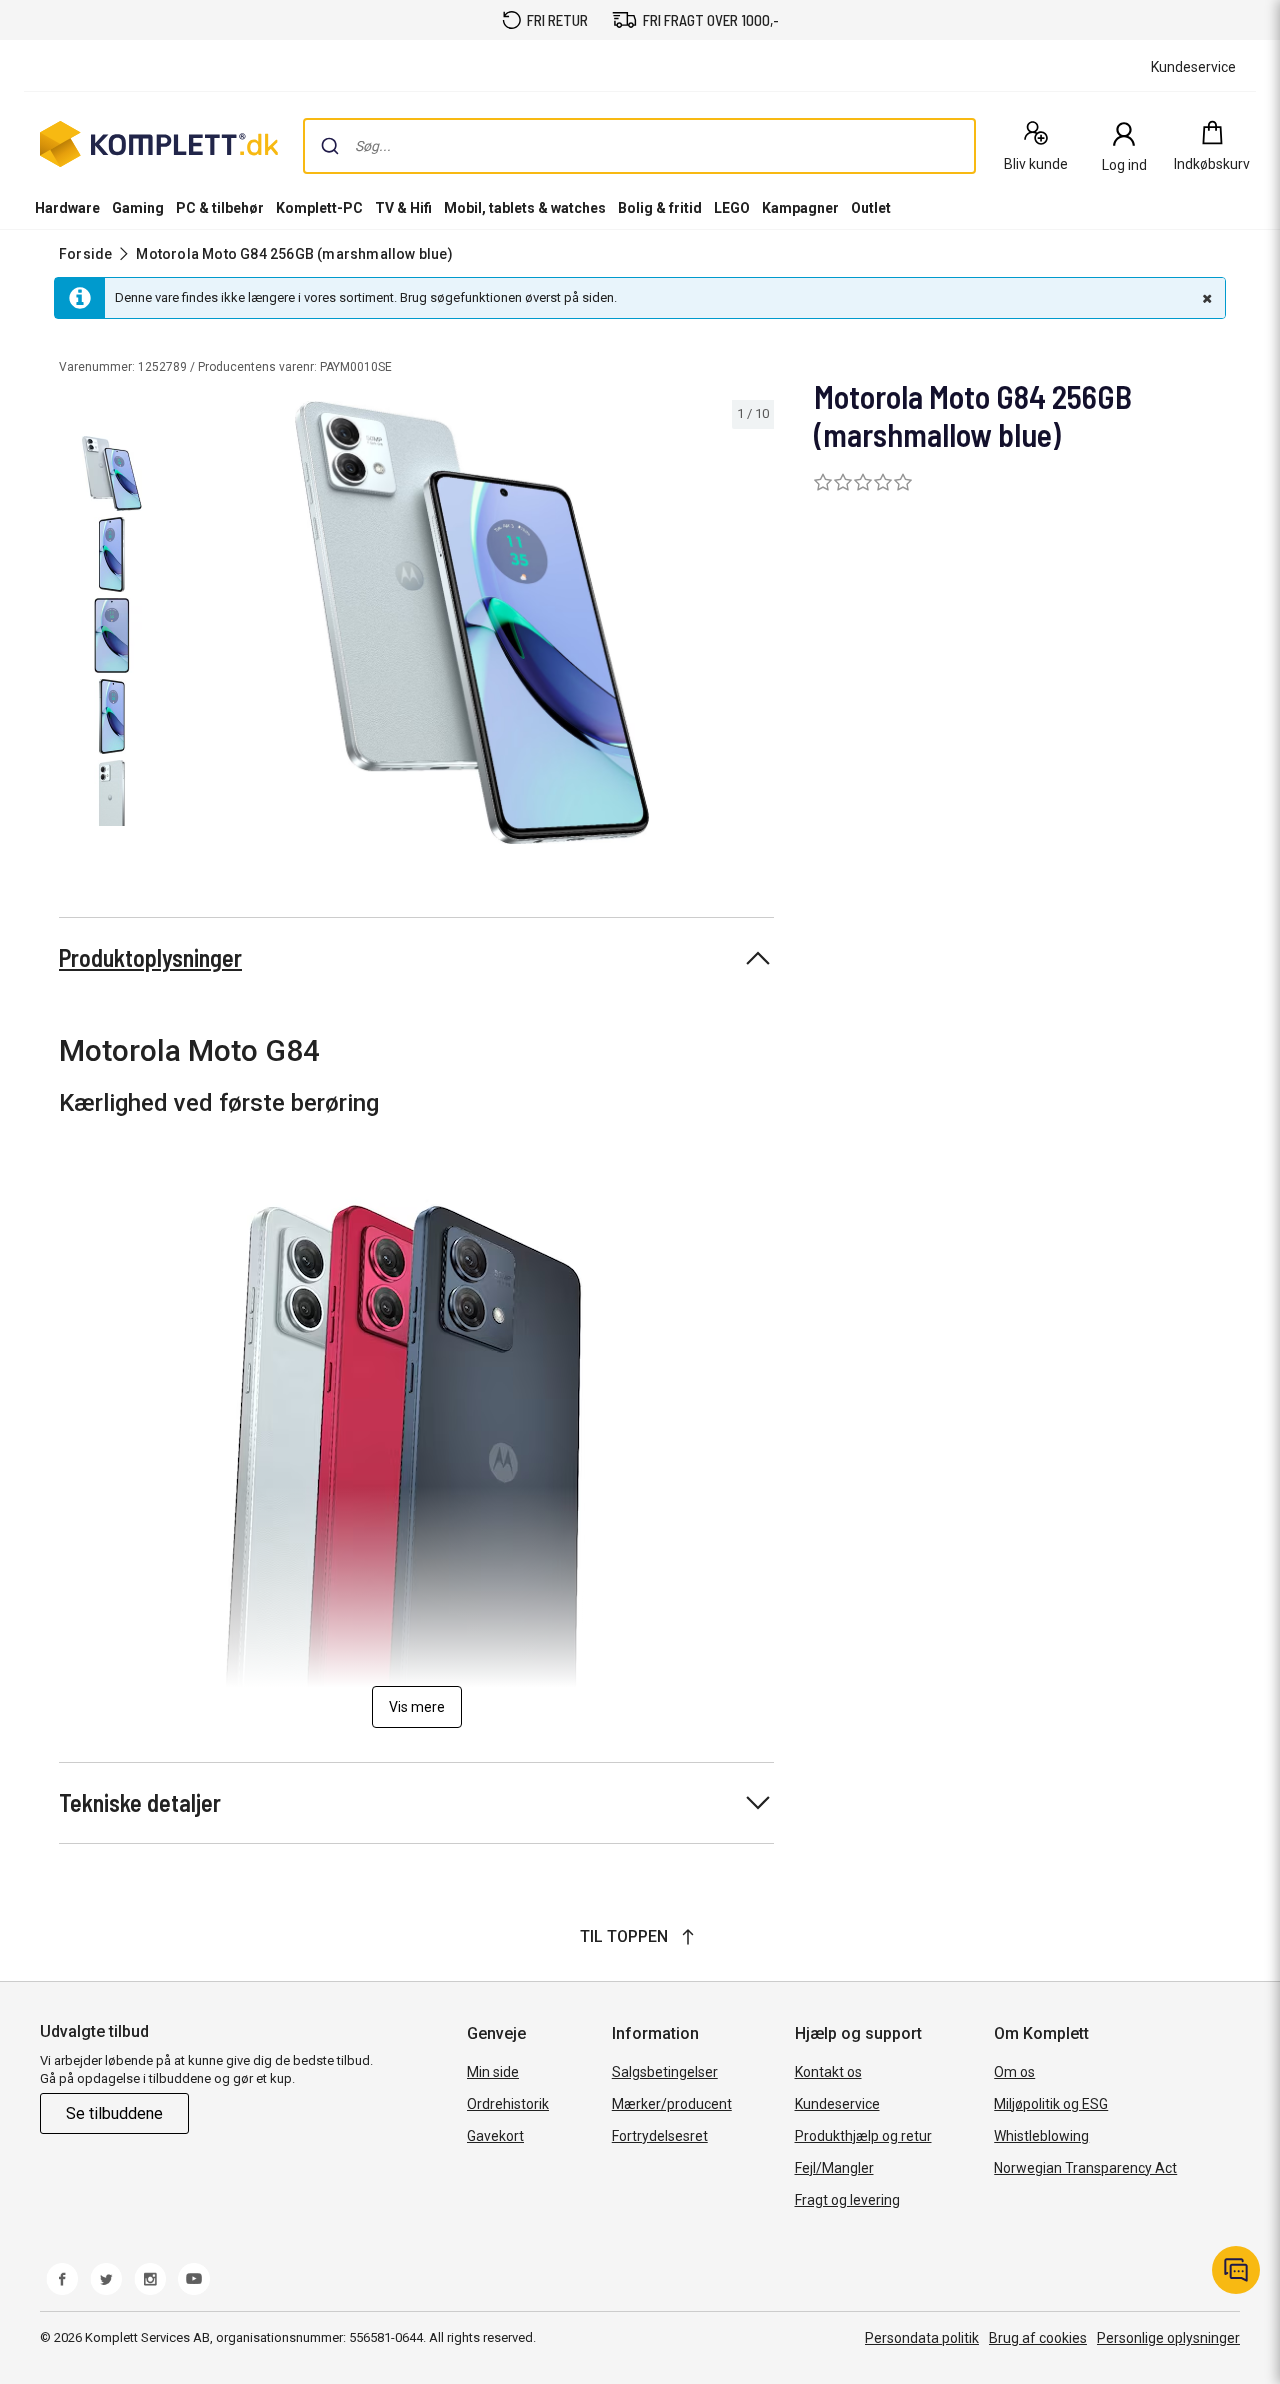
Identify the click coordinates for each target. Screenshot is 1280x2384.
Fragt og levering (847, 2200)
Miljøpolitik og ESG (1051, 2104)
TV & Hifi (403, 208)
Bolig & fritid (660, 208)
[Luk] (1205, 298)
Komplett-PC (319, 208)
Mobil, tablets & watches (525, 208)
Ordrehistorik (508, 2104)
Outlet (871, 208)
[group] (472, 622)
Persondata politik (922, 2338)
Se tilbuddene (114, 2113)
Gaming (138, 208)
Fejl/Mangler (834, 2168)
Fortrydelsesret (660, 2136)
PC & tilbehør (220, 208)
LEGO (732, 208)
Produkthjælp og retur (863, 2136)
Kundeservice (837, 2104)
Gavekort (495, 2136)
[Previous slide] (188, 626)
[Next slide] (756, 626)
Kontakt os (828, 2072)
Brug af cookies (1038, 2338)
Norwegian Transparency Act (1085, 2168)
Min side (493, 2072)
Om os (1014, 2072)
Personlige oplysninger (1168, 2338)
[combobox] (639, 146)
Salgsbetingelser (665, 2072)
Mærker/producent (672, 2104)
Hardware (67, 208)
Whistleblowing (1041, 2136)
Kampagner (800, 208)
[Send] (330, 146)
